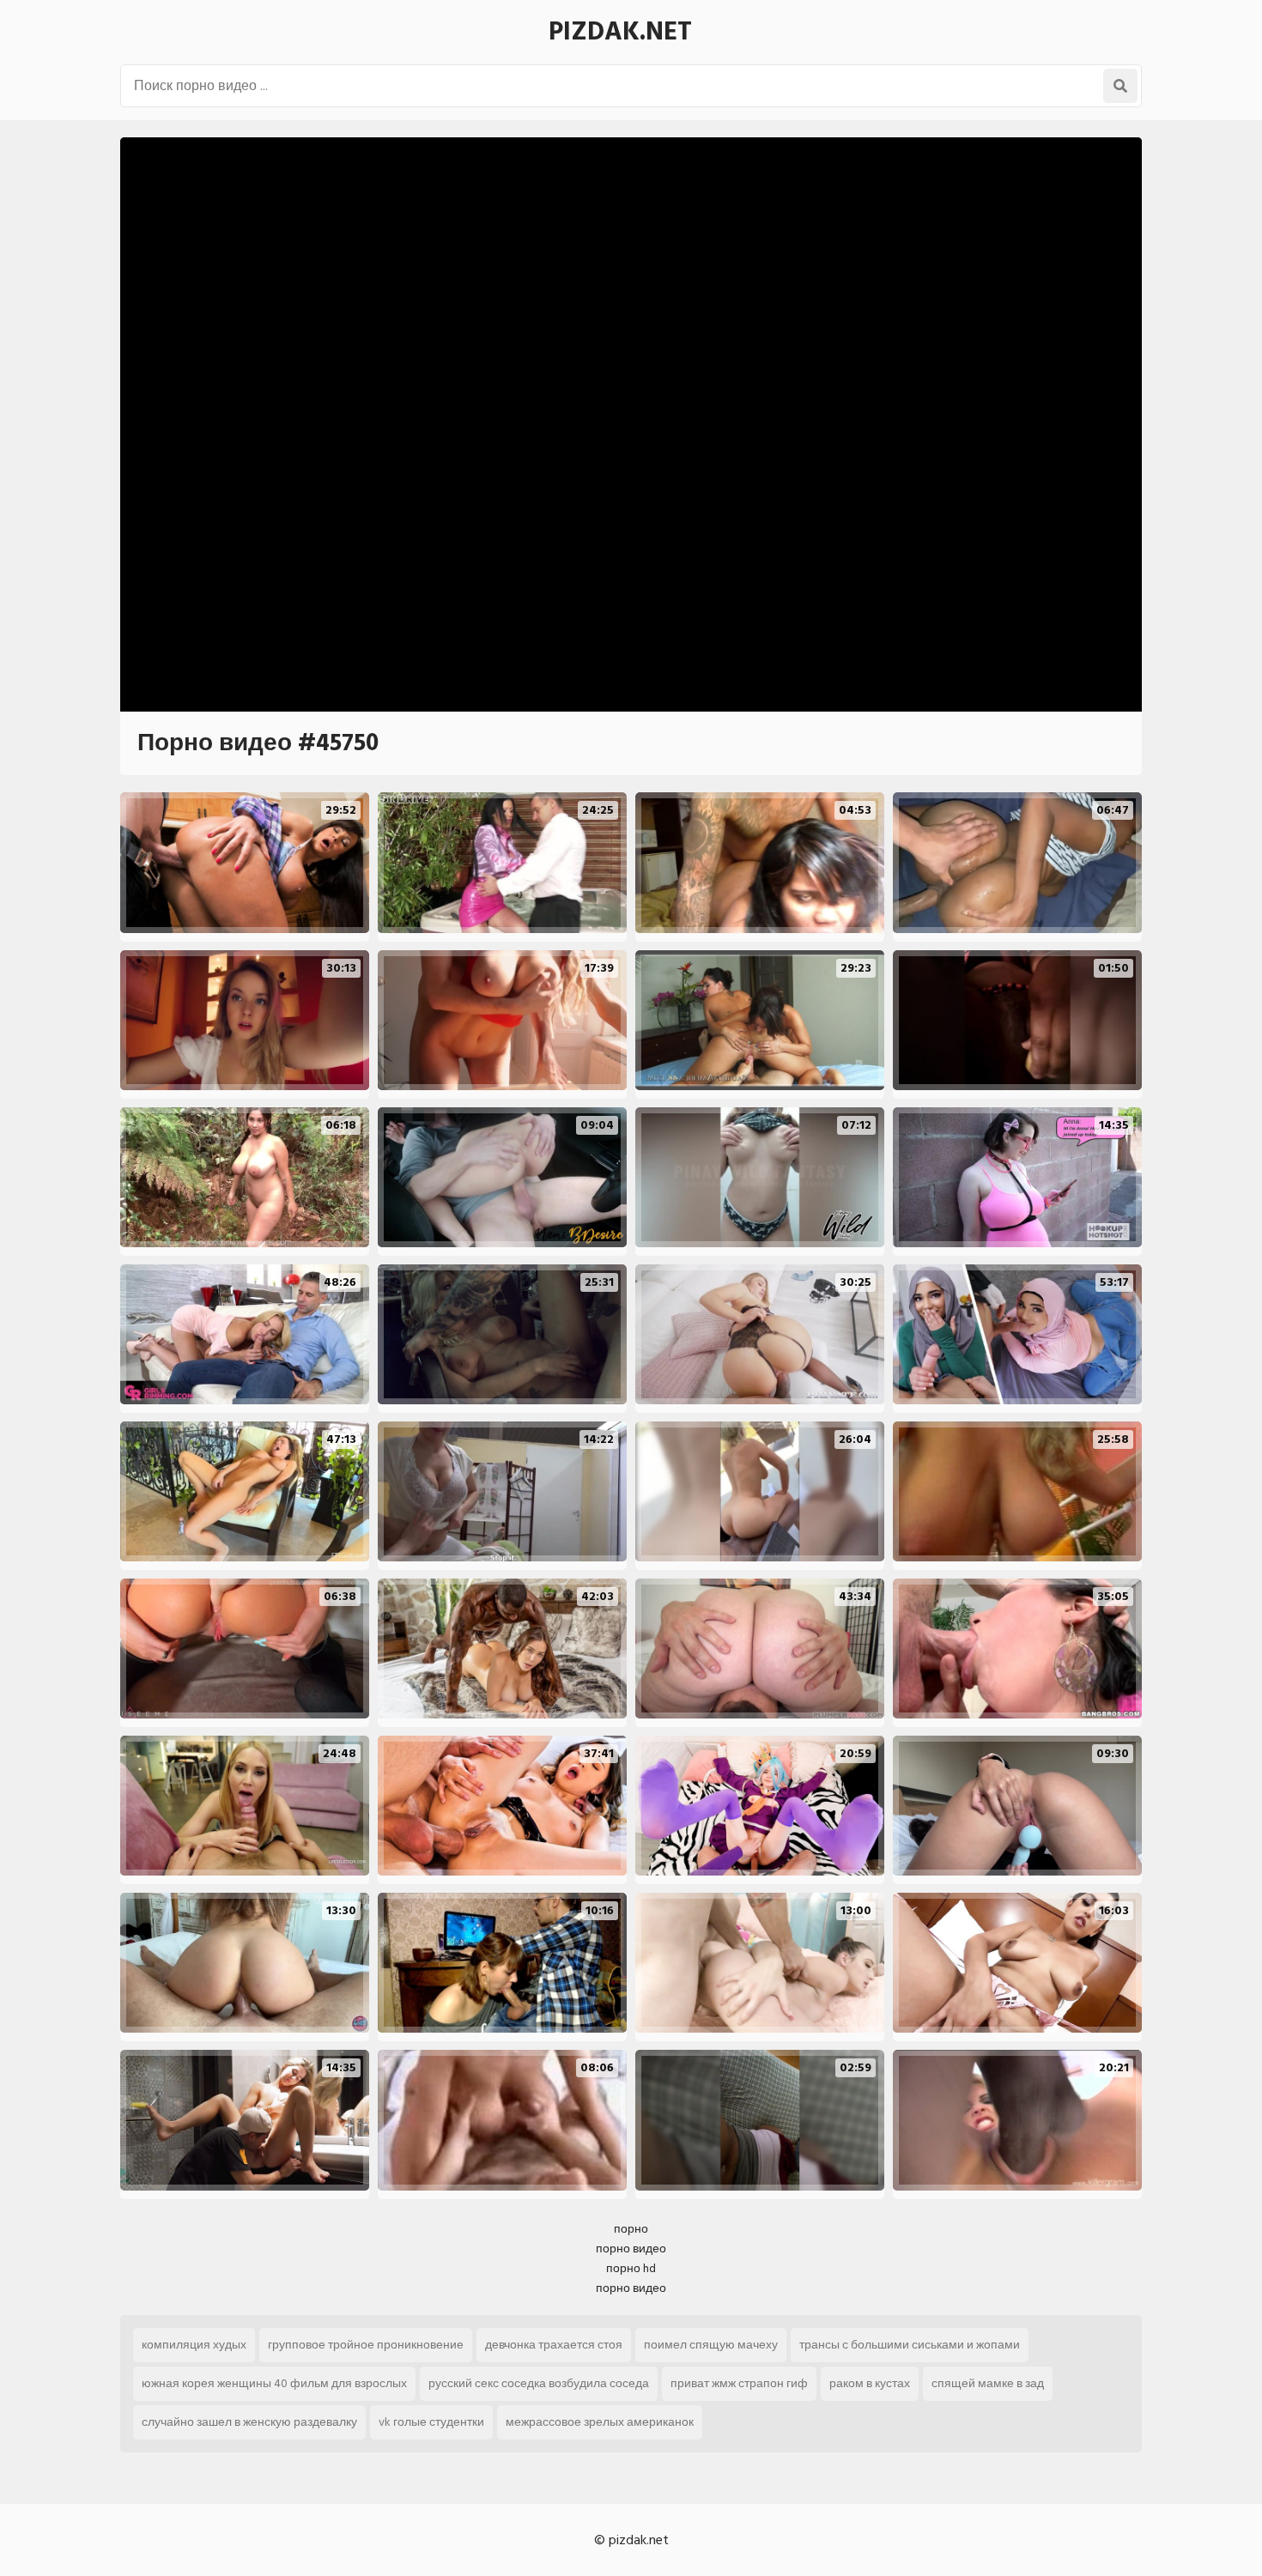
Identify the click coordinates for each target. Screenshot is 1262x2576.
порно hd (631, 2268)
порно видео (631, 2249)
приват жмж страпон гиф (739, 2383)
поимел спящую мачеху (711, 2345)
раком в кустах (870, 2383)
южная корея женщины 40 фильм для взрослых (274, 2383)
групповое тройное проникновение (366, 2345)
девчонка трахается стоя (554, 2345)
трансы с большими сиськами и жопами (910, 2345)
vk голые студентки (431, 2422)
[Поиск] (1120, 86)
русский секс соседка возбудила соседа (539, 2383)
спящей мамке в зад (988, 2383)
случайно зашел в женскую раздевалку (249, 2422)
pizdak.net (620, 32)
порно (631, 2229)
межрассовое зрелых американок (600, 2422)
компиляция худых (194, 2345)
